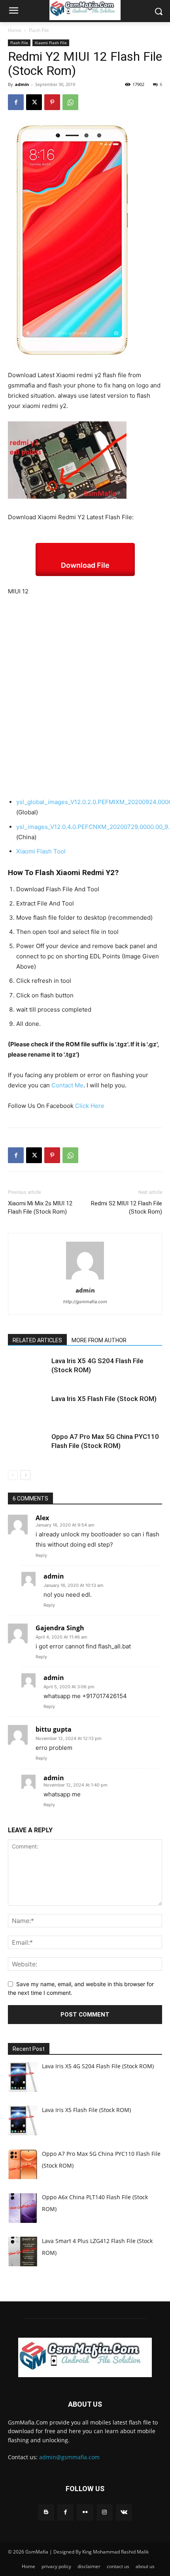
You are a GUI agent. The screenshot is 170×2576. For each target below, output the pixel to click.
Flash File (39, 30)
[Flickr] (85, 2512)
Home (15, 30)
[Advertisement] (85, 692)
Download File (85, 565)
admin (22, 84)
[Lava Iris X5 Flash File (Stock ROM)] (28, 1408)
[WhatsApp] (70, 102)
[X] (34, 102)
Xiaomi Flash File (51, 43)
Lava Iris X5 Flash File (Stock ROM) (104, 1399)
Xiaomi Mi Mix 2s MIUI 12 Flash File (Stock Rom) (40, 1208)
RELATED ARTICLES (37, 1340)
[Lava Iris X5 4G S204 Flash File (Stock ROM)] (28, 1370)
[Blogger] (46, 2512)
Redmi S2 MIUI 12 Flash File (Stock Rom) (127, 1208)
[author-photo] (85, 1279)
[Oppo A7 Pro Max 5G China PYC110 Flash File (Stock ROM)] (28, 1446)
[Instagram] (105, 2512)
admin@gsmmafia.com (69, 2457)
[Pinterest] (52, 102)
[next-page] (25, 1475)
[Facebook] (16, 102)
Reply (41, 1555)
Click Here (90, 1106)
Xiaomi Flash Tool (41, 851)
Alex (42, 1518)
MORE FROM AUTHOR (99, 1340)
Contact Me (67, 1085)
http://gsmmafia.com (85, 1302)
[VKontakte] (124, 2512)
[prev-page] (13, 1475)
